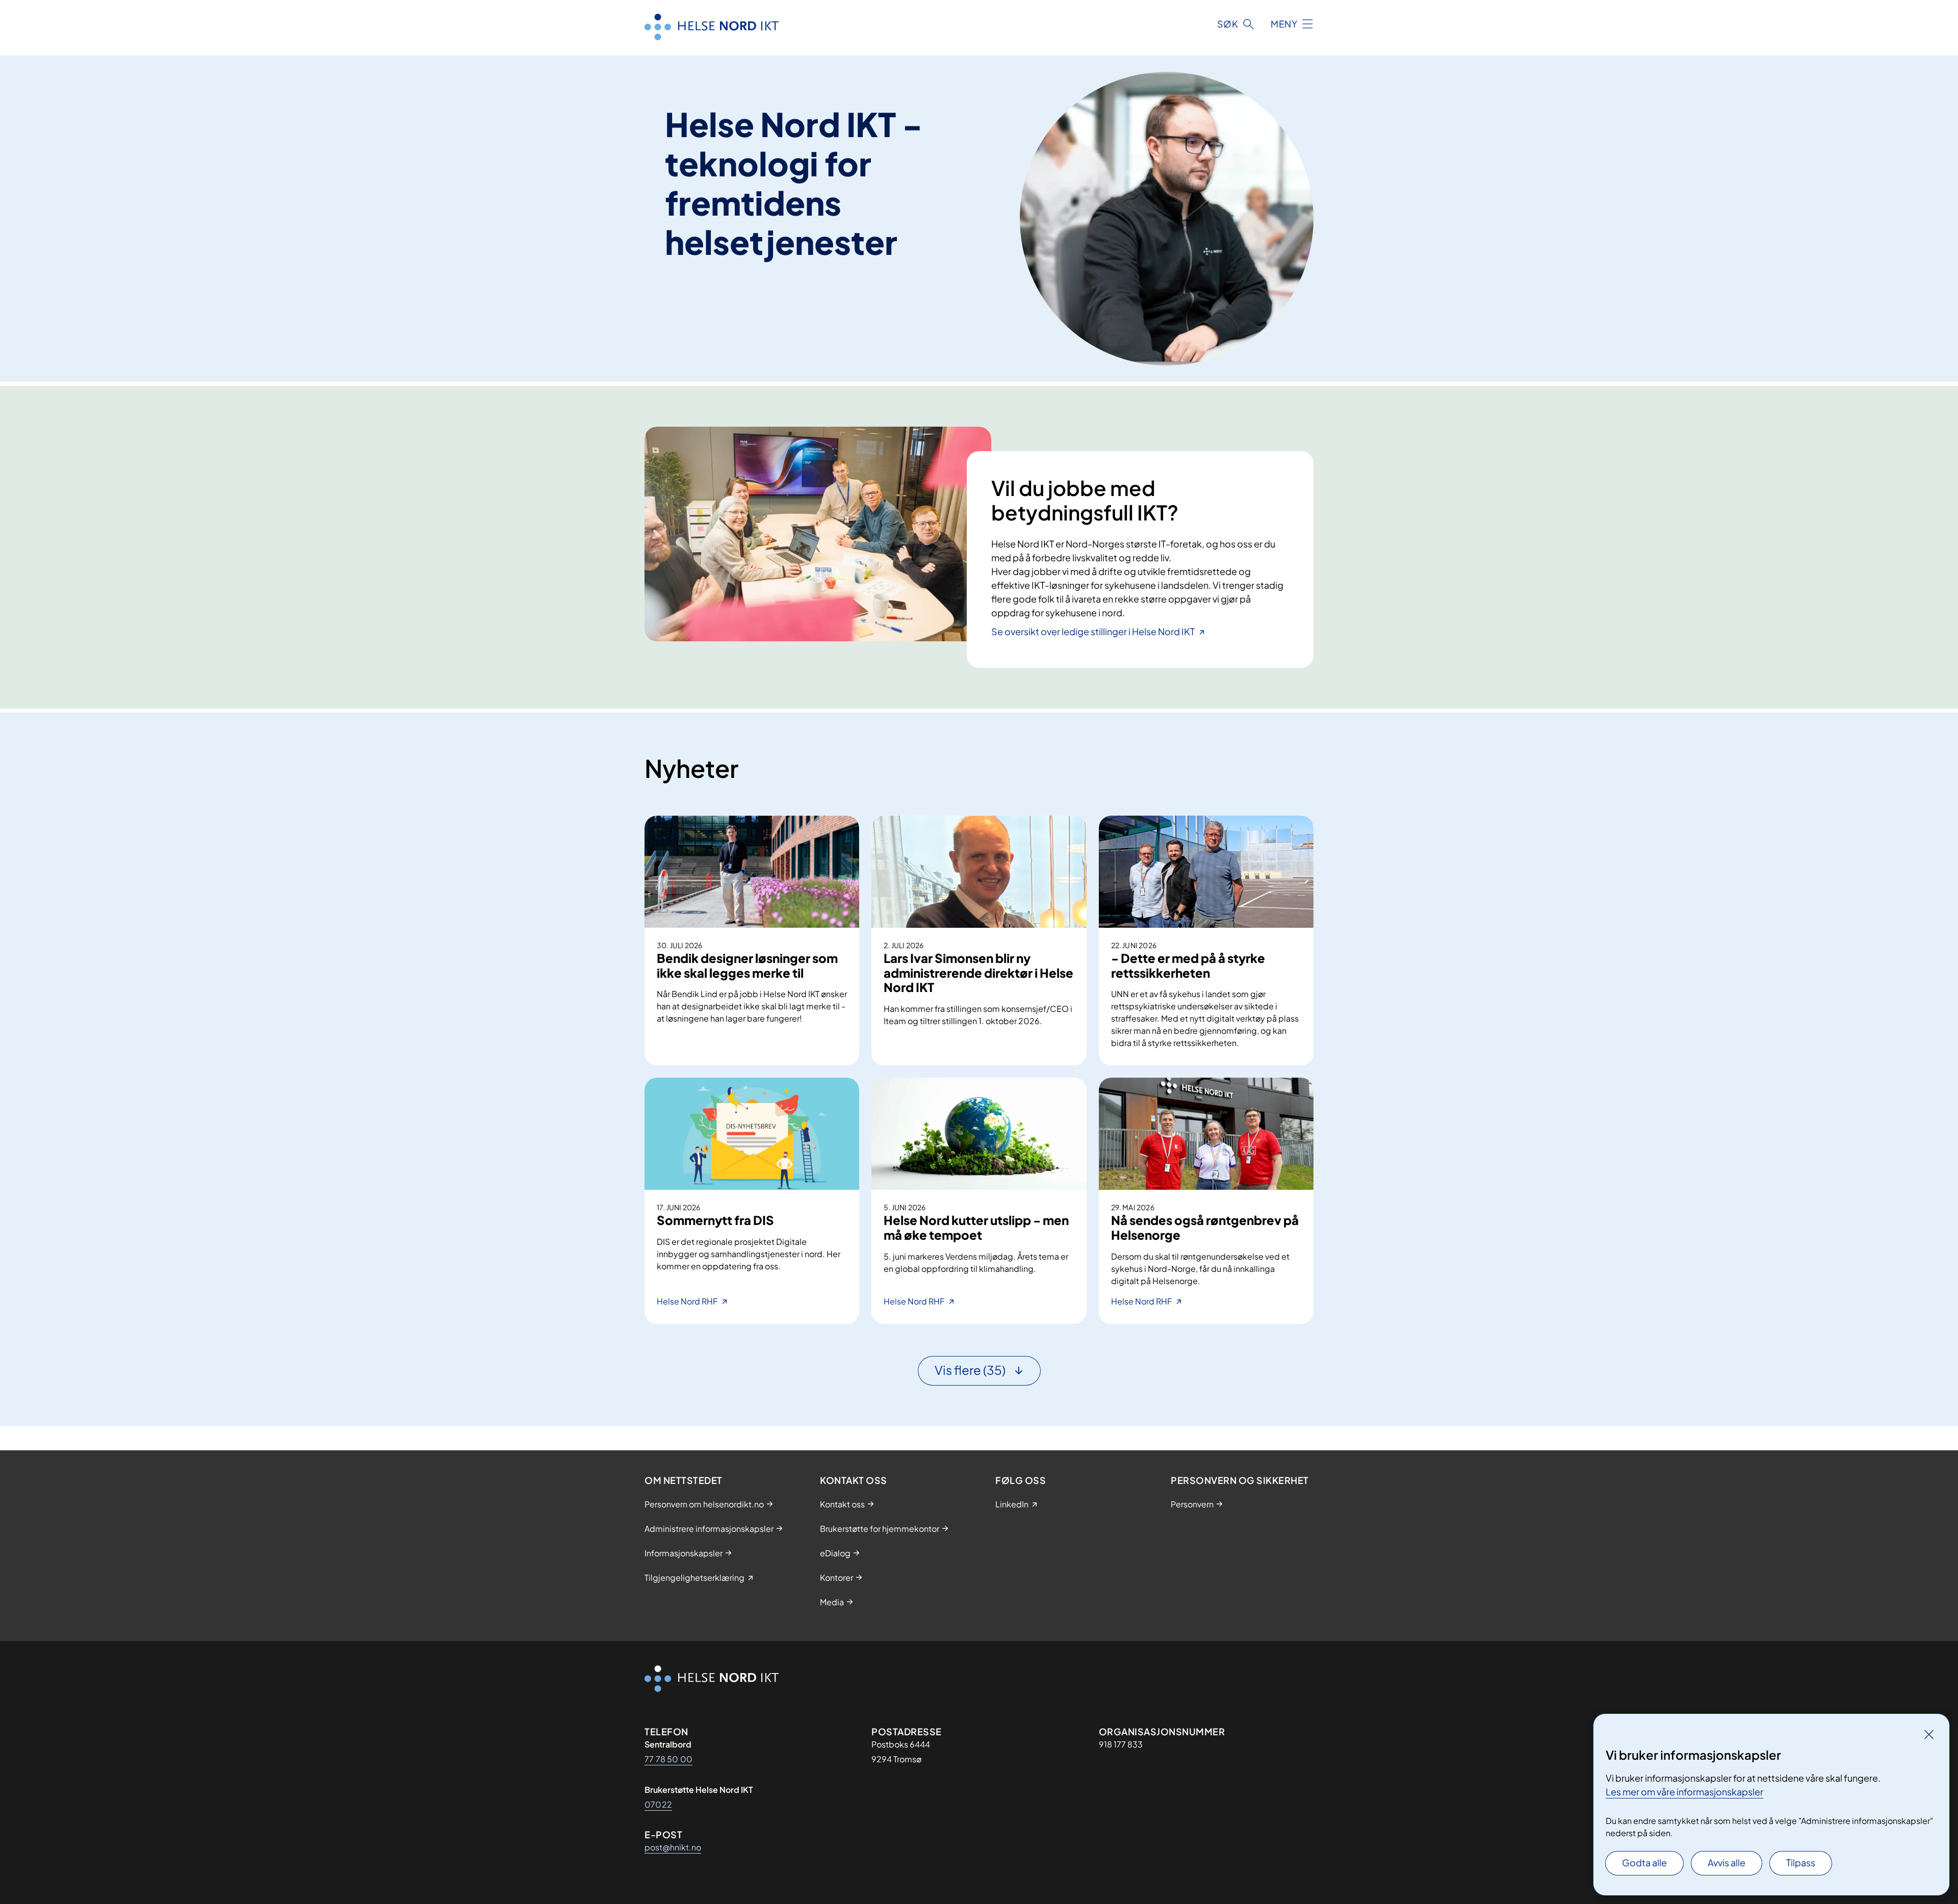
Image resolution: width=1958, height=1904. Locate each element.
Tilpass (1801, 1862)
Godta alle (1644, 1862)
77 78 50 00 (668, 1759)
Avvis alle (1727, 1862)
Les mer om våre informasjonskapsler (1684, 1792)
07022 (658, 1804)
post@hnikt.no (673, 1847)
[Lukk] (1929, 1734)
